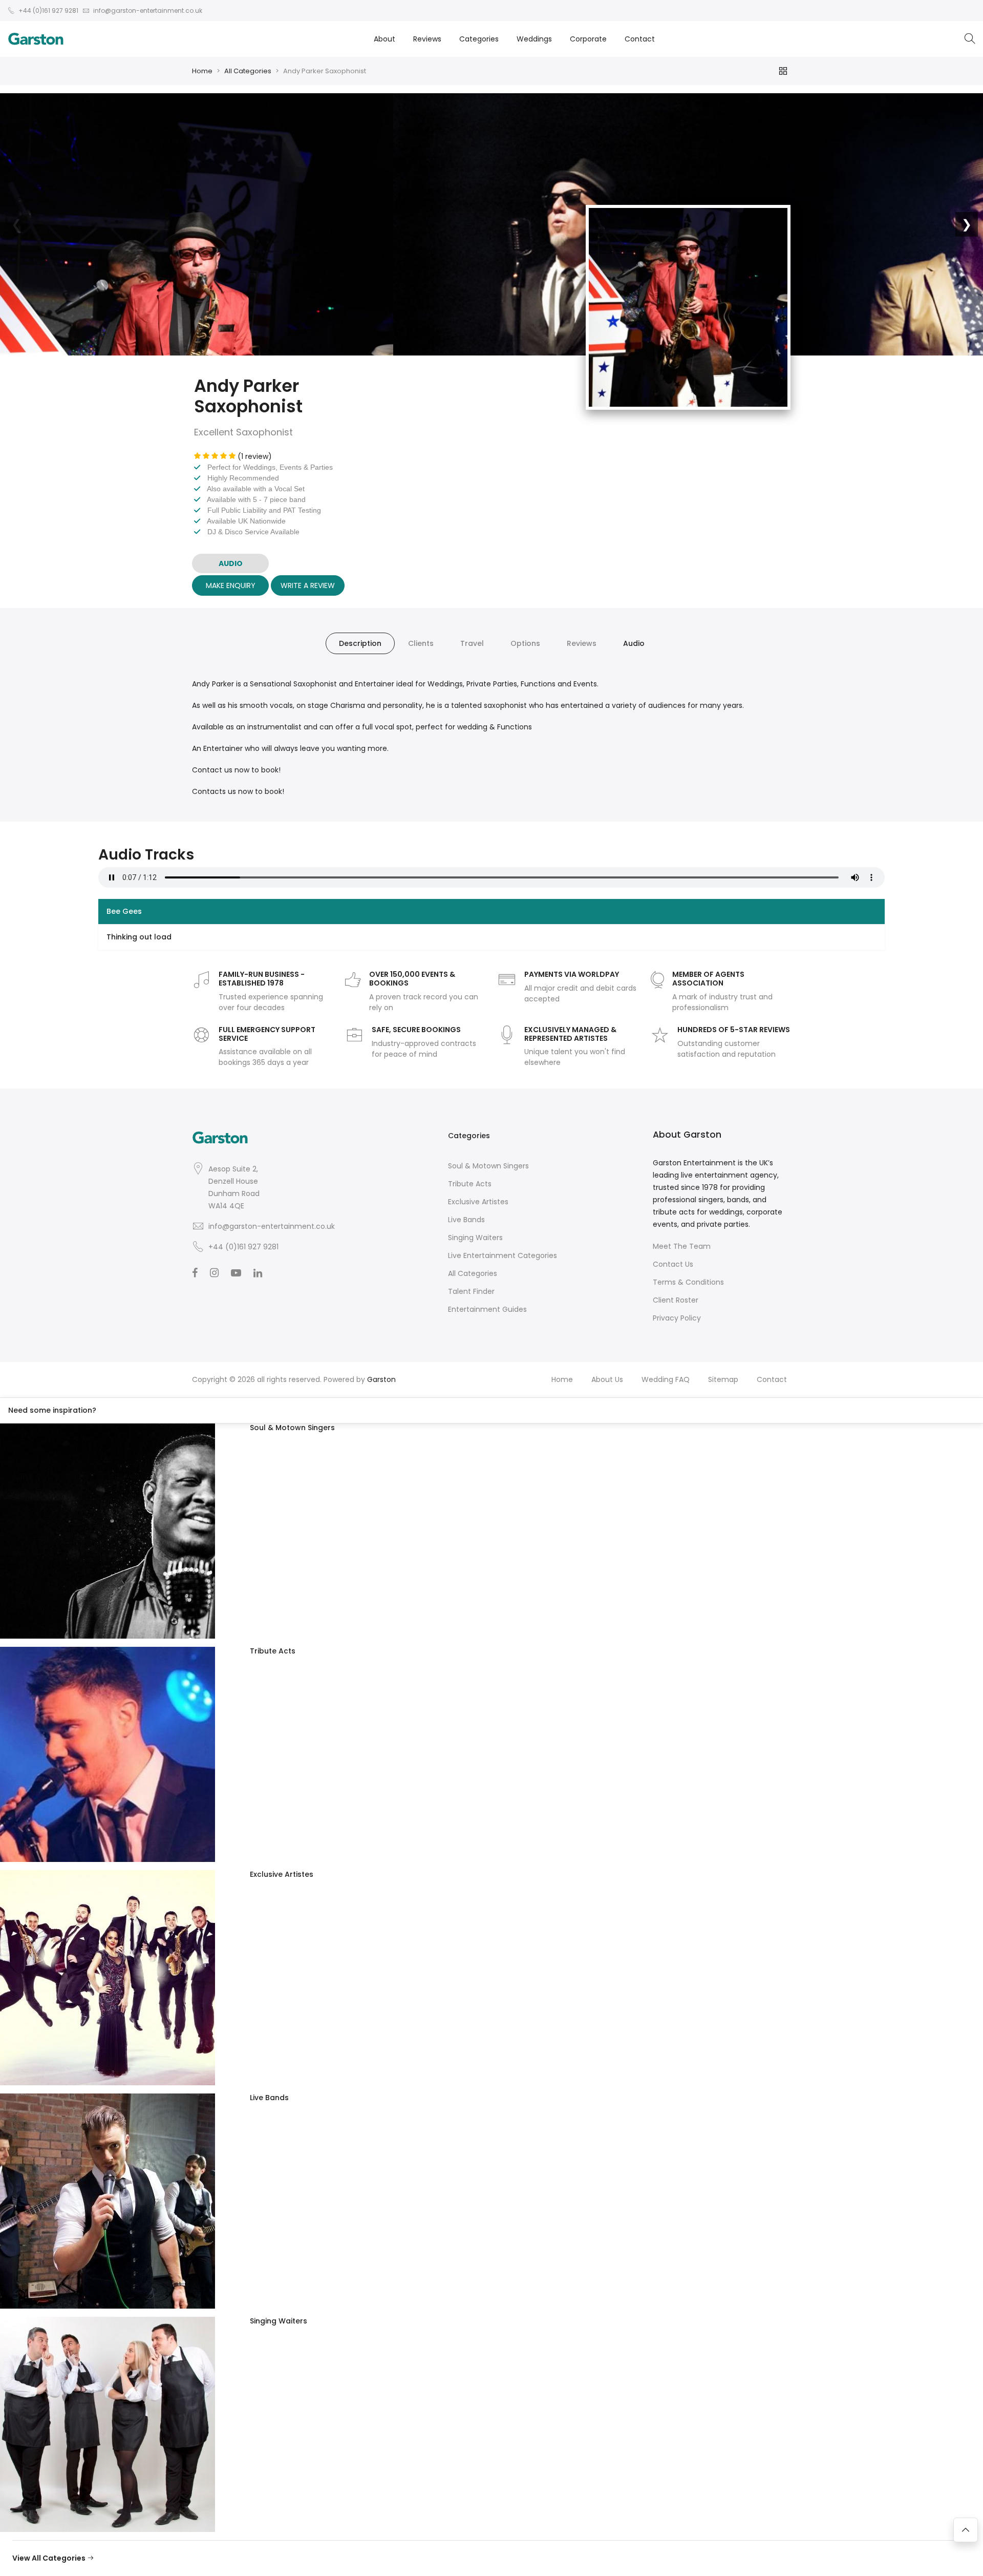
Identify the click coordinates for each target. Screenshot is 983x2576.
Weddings (534, 39)
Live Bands (466, 1220)
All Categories (248, 71)
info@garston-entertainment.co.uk (272, 1226)
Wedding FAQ (666, 1379)
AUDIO (231, 563)
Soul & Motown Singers (488, 1166)
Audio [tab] (634, 643)
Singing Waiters (475, 1238)
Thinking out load (139, 937)
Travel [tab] (472, 643)
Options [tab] (525, 643)
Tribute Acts (470, 1184)
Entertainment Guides (487, 1309)
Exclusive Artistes (478, 1202)
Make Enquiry (231, 585)
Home (202, 71)
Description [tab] (360, 643)
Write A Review (308, 585)
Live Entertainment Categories (503, 1255)
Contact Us (673, 1264)
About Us (607, 1379)
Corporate (588, 39)
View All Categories (50, 2558)
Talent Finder (471, 1291)
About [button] (384, 39)
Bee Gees (124, 911)
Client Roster (676, 1300)
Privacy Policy (677, 1318)
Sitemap (723, 1379)
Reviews (427, 39)
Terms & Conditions (688, 1282)
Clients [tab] (421, 643)
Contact (640, 39)
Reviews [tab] (582, 643)
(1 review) (255, 456)
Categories (479, 39)
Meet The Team (682, 1246)
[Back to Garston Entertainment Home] (36, 39)
